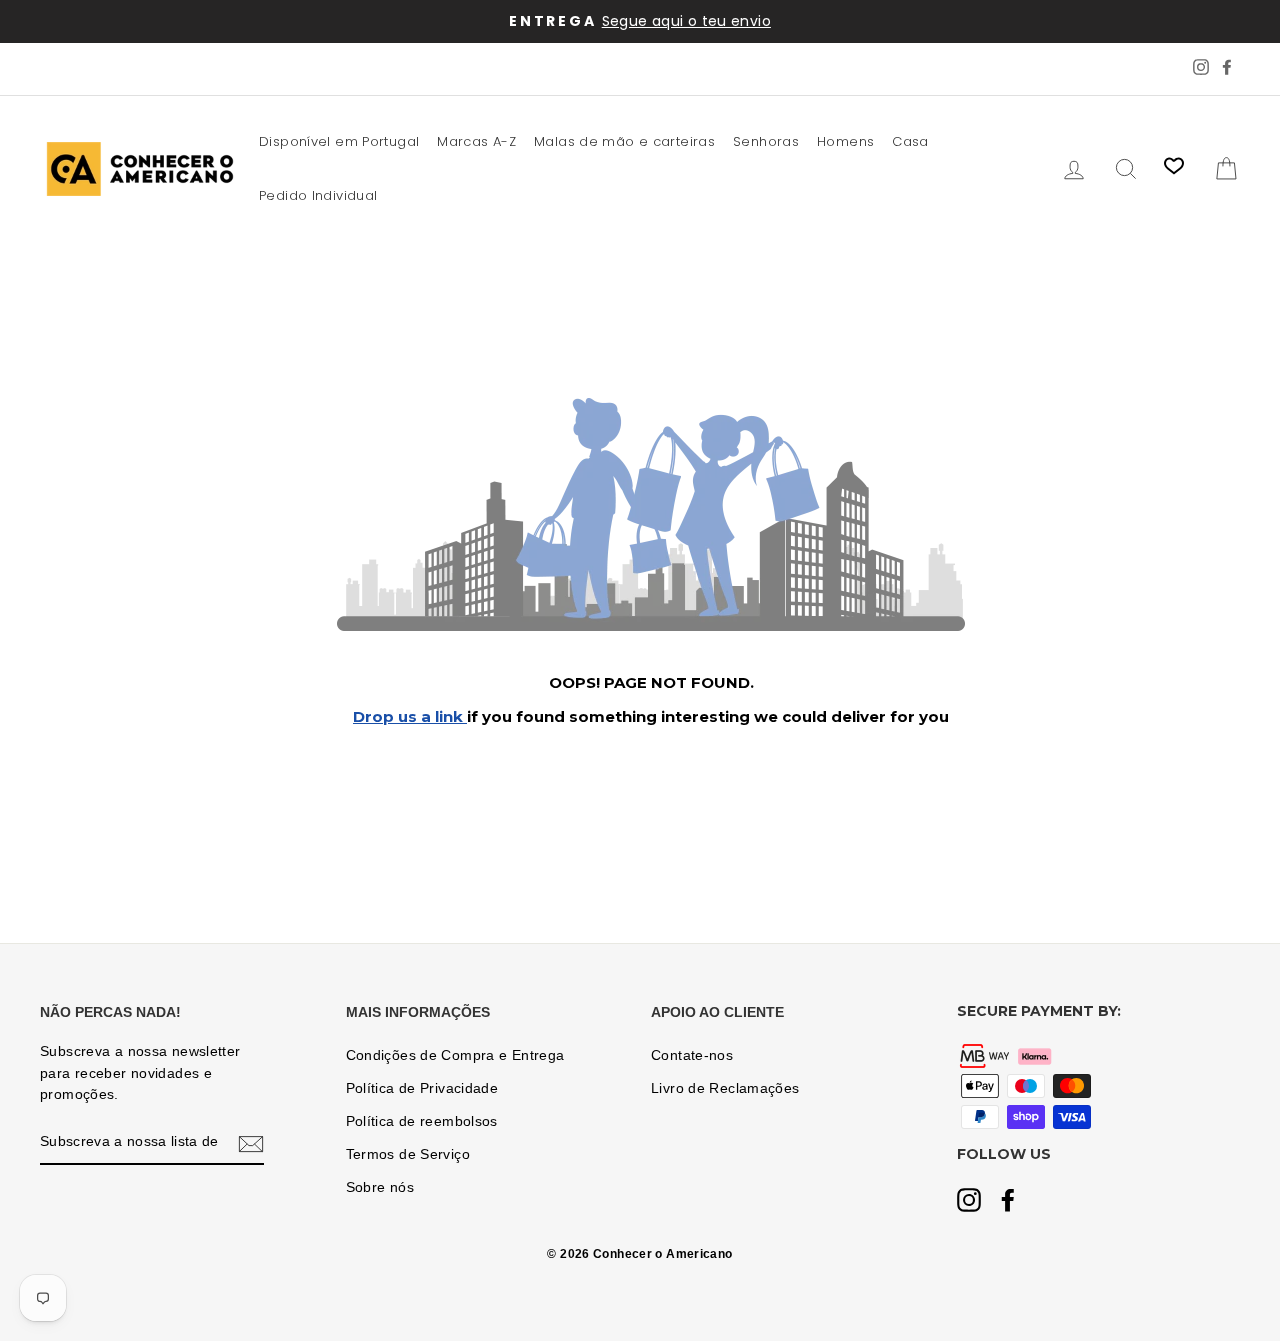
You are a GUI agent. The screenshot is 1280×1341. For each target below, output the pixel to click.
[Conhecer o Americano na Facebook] (1008, 1202)
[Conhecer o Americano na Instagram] (969, 1202)
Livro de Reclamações (725, 1088)
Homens (845, 141)
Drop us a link (410, 716)
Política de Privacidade (422, 1088)
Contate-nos (692, 1055)
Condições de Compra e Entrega (455, 1055)
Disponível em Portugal (339, 141)
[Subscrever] (251, 1143)
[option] (640, 21)
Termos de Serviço (408, 1154)
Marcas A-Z (476, 141)
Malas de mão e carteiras (624, 141)
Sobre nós (380, 1187)
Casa (910, 141)
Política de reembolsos (422, 1121)
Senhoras (766, 141)
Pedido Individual (318, 195)
